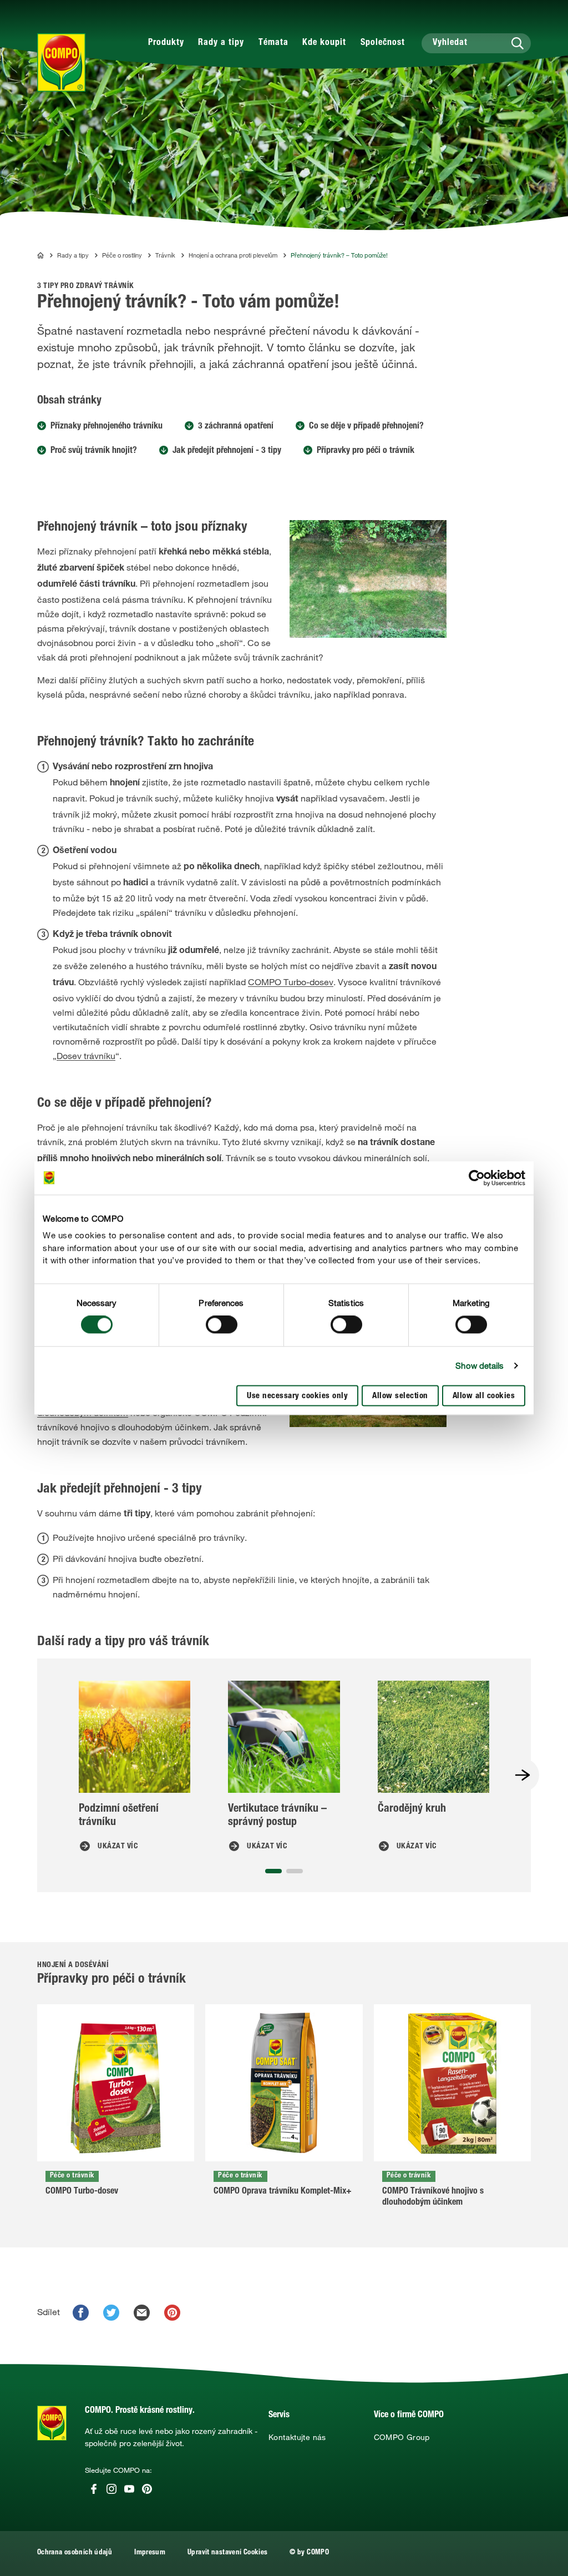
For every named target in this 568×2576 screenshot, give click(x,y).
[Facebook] (94, 2489)
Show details (480, 1366)
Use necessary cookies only (297, 1396)
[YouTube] (129, 2489)
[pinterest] (172, 2313)
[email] (142, 2313)
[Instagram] (111, 2489)
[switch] (222, 1325)
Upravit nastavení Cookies (227, 2553)
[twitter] (111, 2313)
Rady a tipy (221, 43)
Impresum (150, 2553)
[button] (273, 1871)
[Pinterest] (147, 2489)
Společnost (383, 43)
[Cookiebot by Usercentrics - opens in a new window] (477, 1178)
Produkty (166, 43)
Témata (273, 43)
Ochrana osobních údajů (75, 2553)
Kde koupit (324, 43)
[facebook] (81, 2313)
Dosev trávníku (86, 1056)
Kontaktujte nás (297, 2437)
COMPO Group (402, 2437)
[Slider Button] (523, 1775)
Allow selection (400, 1396)
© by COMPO (309, 2553)
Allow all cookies (484, 1396)
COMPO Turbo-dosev (291, 982)
